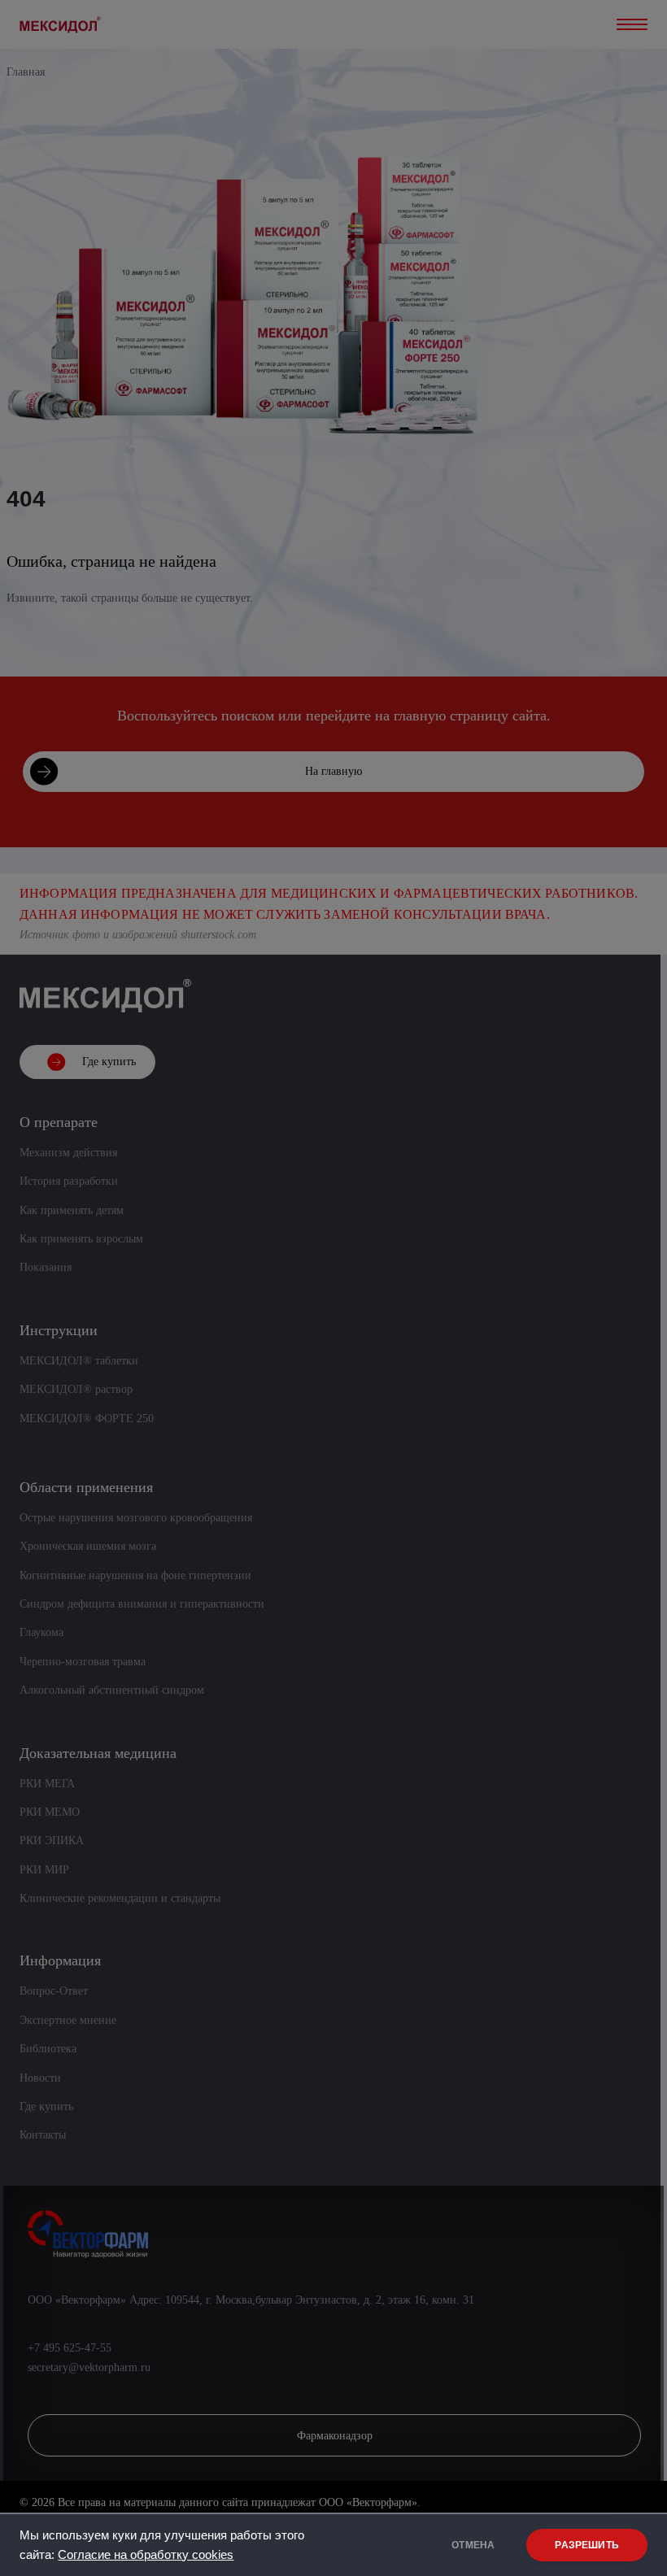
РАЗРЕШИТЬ (587, 2545)
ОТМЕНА (473, 2545)
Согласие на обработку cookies (146, 2555)
